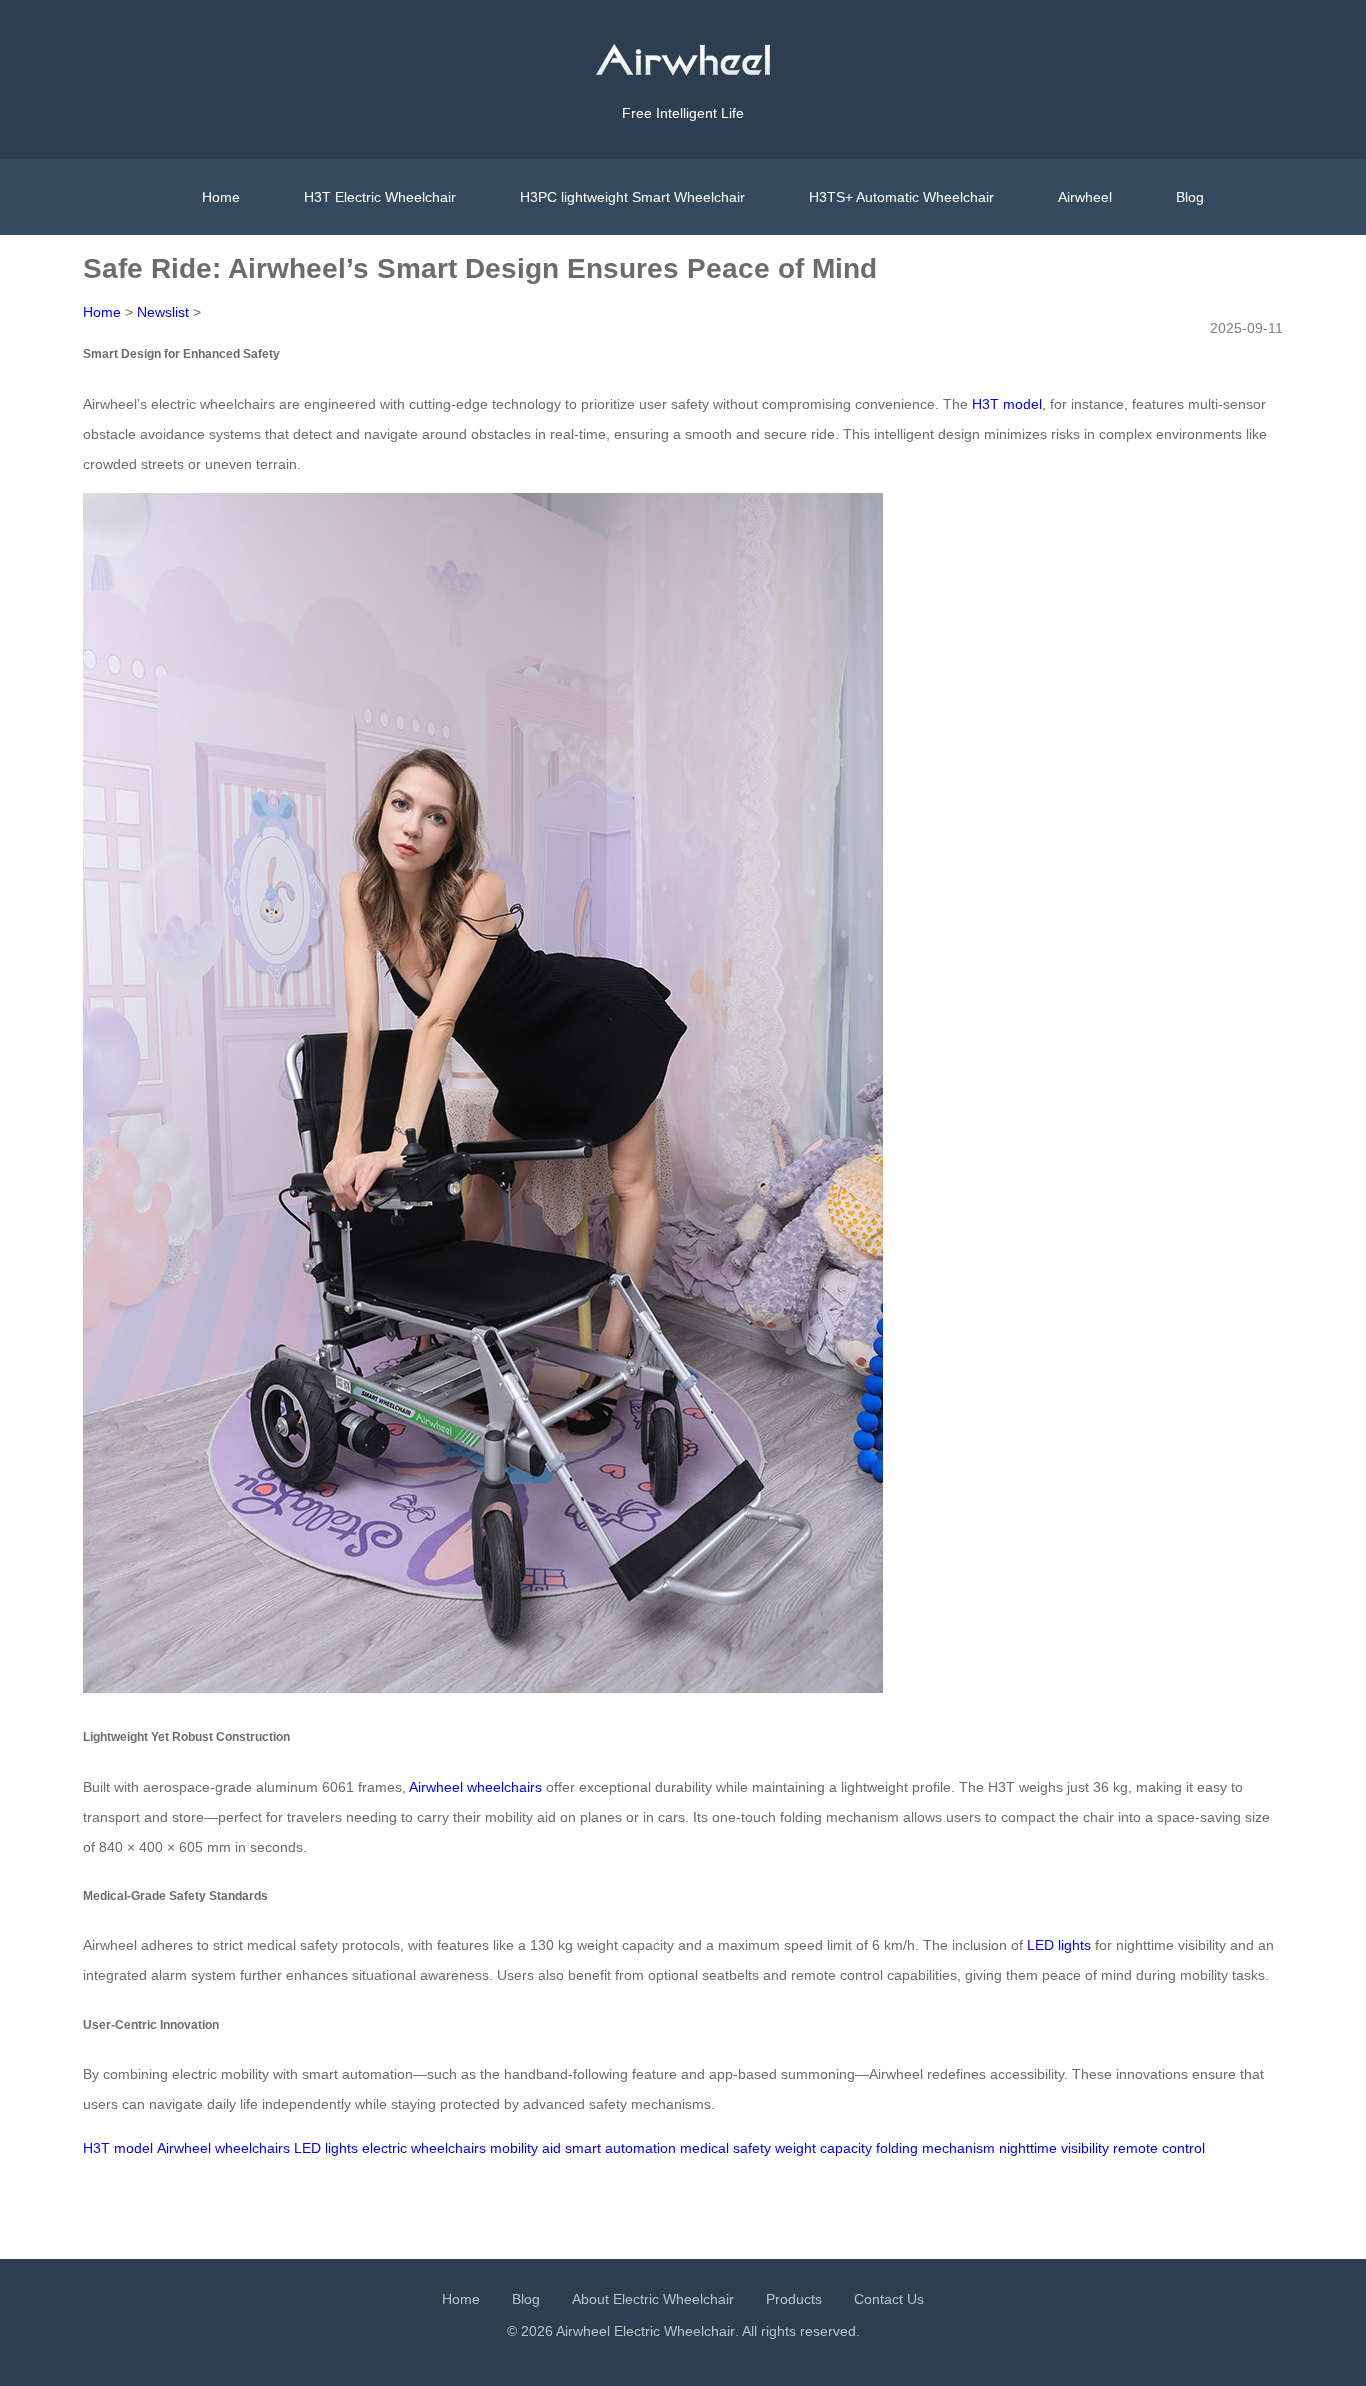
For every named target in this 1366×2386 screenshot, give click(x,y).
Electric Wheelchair (674, 2331)
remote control (1159, 2148)
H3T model (1007, 404)
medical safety (725, 2148)
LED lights (1059, 1945)
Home (221, 197)
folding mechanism (935, 2148)
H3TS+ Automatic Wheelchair (901, 197)
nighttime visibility (1054, 2148)
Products (794, 2299)
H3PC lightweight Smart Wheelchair (632, 197)
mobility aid (525, 2148)
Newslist (163, 312)
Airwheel (1085, 197)
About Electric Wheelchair (653, 2299)
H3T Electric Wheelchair (380, 197)
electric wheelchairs (424, 2148)
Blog (1190, 197)
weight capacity (823, 2148)
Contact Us (889, 2299)
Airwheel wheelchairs (475, 1787)
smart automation (620, 2148)
